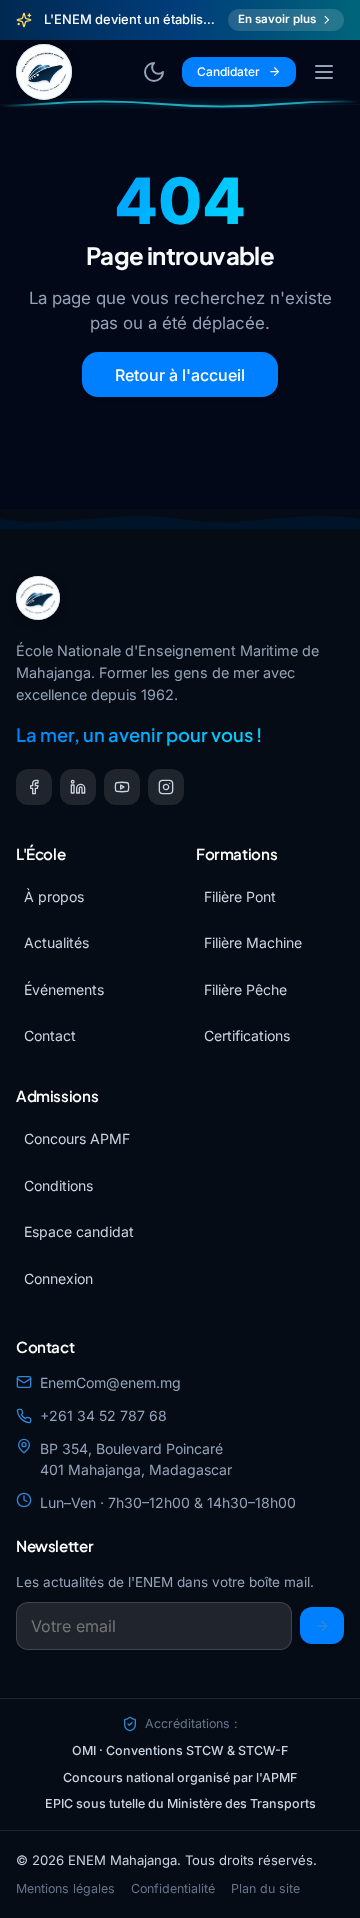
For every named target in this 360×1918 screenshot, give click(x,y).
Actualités (56, 942)
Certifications (247, 1035)
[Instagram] (166, 787)
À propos (54, 896)
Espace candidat (79, 1231)
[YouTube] (122, 787)
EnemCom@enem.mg (110, 1382)
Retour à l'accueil (180, 375)
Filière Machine (253, 942)
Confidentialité (173, 1888)
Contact (50, 1035)
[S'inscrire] (322, 1625)
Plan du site (265, 1888)
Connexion (58, 1278)
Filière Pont (240, 896)
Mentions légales (65, 1888)
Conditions (58, 1185)
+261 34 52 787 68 (103, 1415)
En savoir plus (277, 19)
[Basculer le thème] (154, 72)
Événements (64, 989)
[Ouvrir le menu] (324, 72)
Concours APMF (77, 1138)
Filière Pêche (245, 989)
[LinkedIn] (78, 787)
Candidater (228, 71)
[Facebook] (34, 787)
